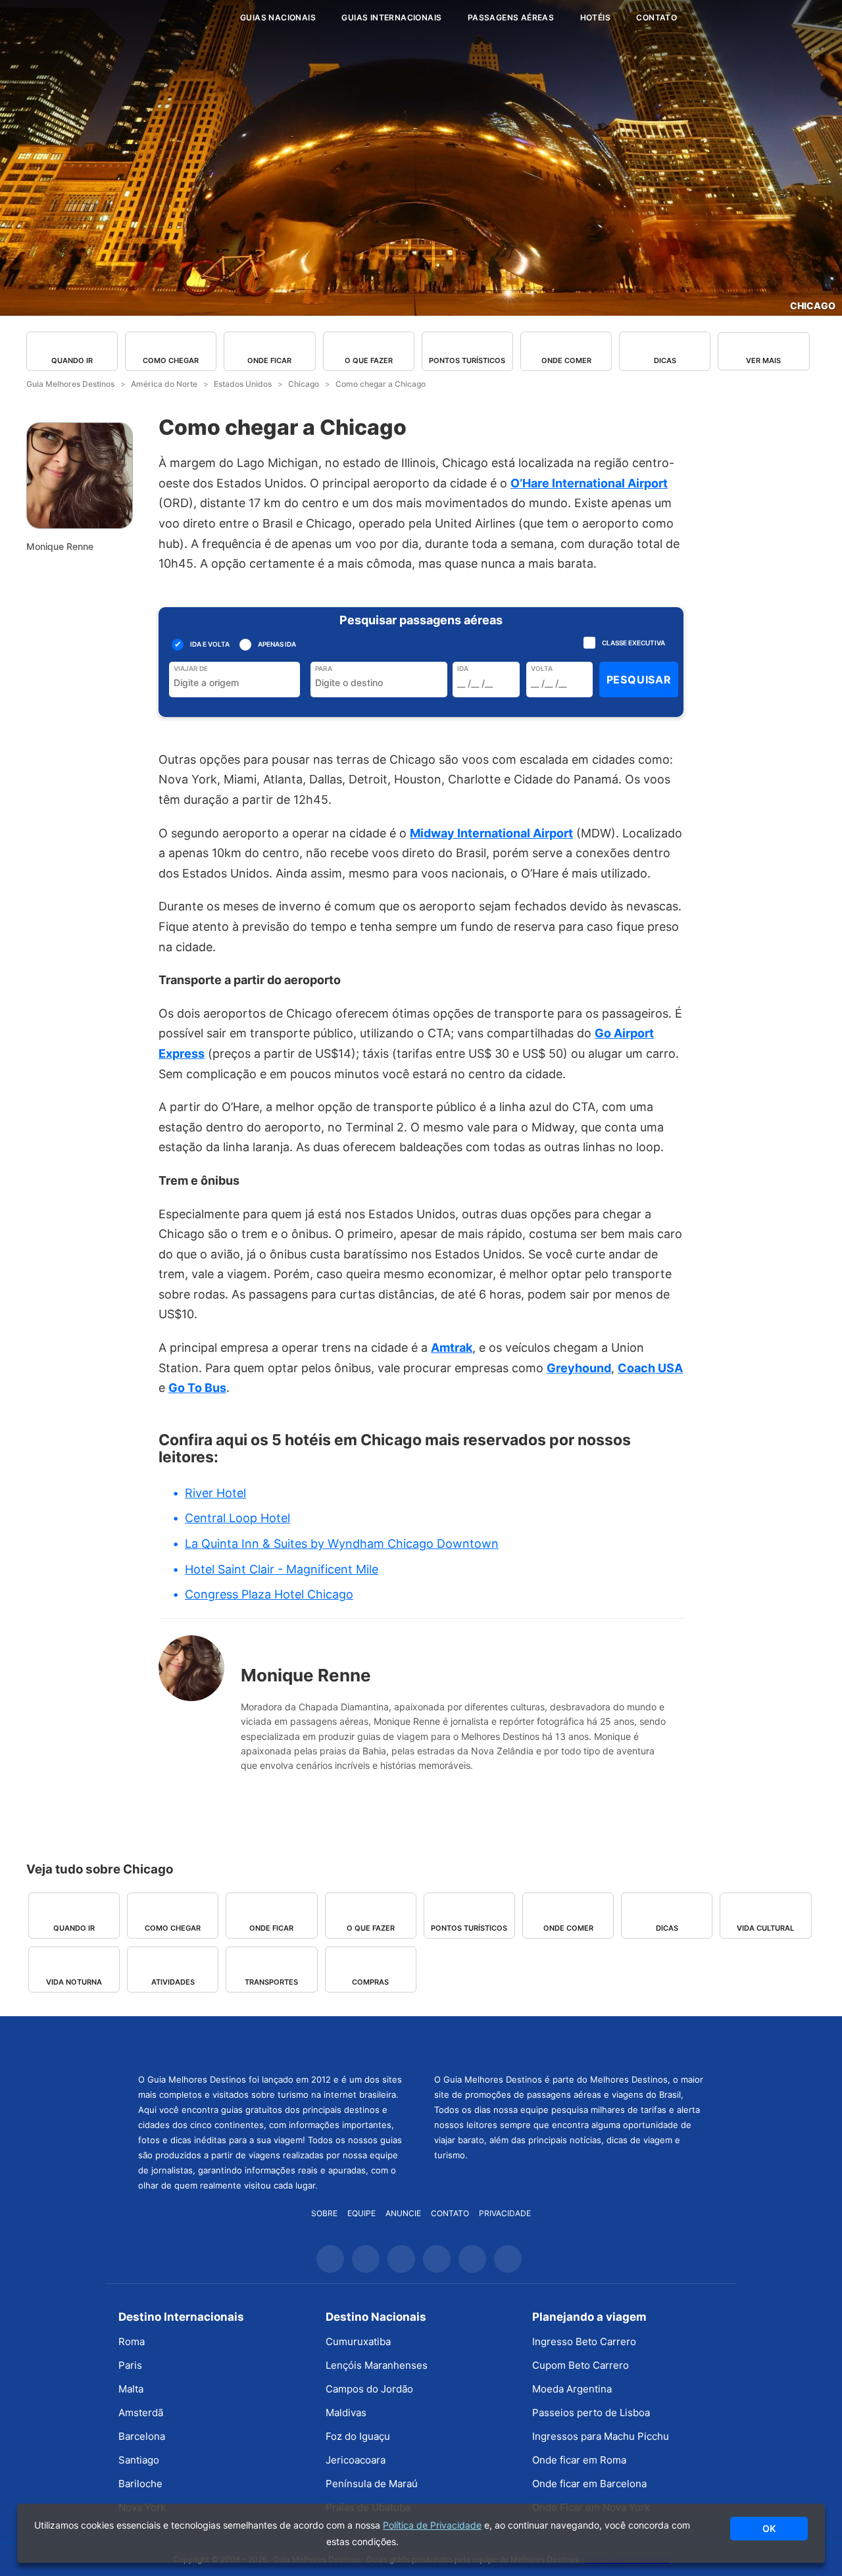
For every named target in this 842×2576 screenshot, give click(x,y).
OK (769, 2528)
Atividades (173, 1982)
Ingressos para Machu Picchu (601, 2436)
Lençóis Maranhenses (377, 2365)
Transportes (271, 1982)
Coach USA (650, 1368)
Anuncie (403, 2213)
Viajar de (191, 668)
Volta (542, 668)
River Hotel (215, 1493)
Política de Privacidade (432, 2525)
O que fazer (369, 360)
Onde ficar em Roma (579, 2460)
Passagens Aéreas (511, 17)
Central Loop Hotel (237, 1518)
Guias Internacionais (391, 17)
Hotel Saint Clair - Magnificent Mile (282, 1569)
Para (324, 668)
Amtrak (452, 1348)
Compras (370, 1982)
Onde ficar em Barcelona (589, 2484)
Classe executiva (633, 643)
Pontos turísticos (467, 360)
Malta (131, 2389)
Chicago (813, 306)
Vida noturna (74, 1982)
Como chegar (171, 360)
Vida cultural (765, 1928)
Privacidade (505, 2213)
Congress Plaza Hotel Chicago (269, 1594)
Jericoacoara (356, 2460)
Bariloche (140, 2484)
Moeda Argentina (572, 2389)
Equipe (361, 2213)
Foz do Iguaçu (358, 2436)
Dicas (665, 360)
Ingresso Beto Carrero (584, 2341)
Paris (130, 2365)
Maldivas (346, 2413)
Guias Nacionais (278, 17)
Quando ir (72, 360)
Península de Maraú (372, 2484)
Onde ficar (269, 360)
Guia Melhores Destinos (150, 18)
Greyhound (579, 1368)
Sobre (324, 2213)
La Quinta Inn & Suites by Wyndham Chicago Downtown (342, 1544)
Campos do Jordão (369, 2389)
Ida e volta (210, 644)
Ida (463, 668)
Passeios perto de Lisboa (591, 2413)
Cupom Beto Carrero (581, 2365)
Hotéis (595, 17)
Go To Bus (197, 1388)
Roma (132, 2341)
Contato (656, 17)
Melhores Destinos (569, 2043)
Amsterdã (141, 2413)
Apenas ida (276, 644)
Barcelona (142, 2436)
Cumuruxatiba (358, 2341)
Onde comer (566, 360)
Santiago (139, 2460)
